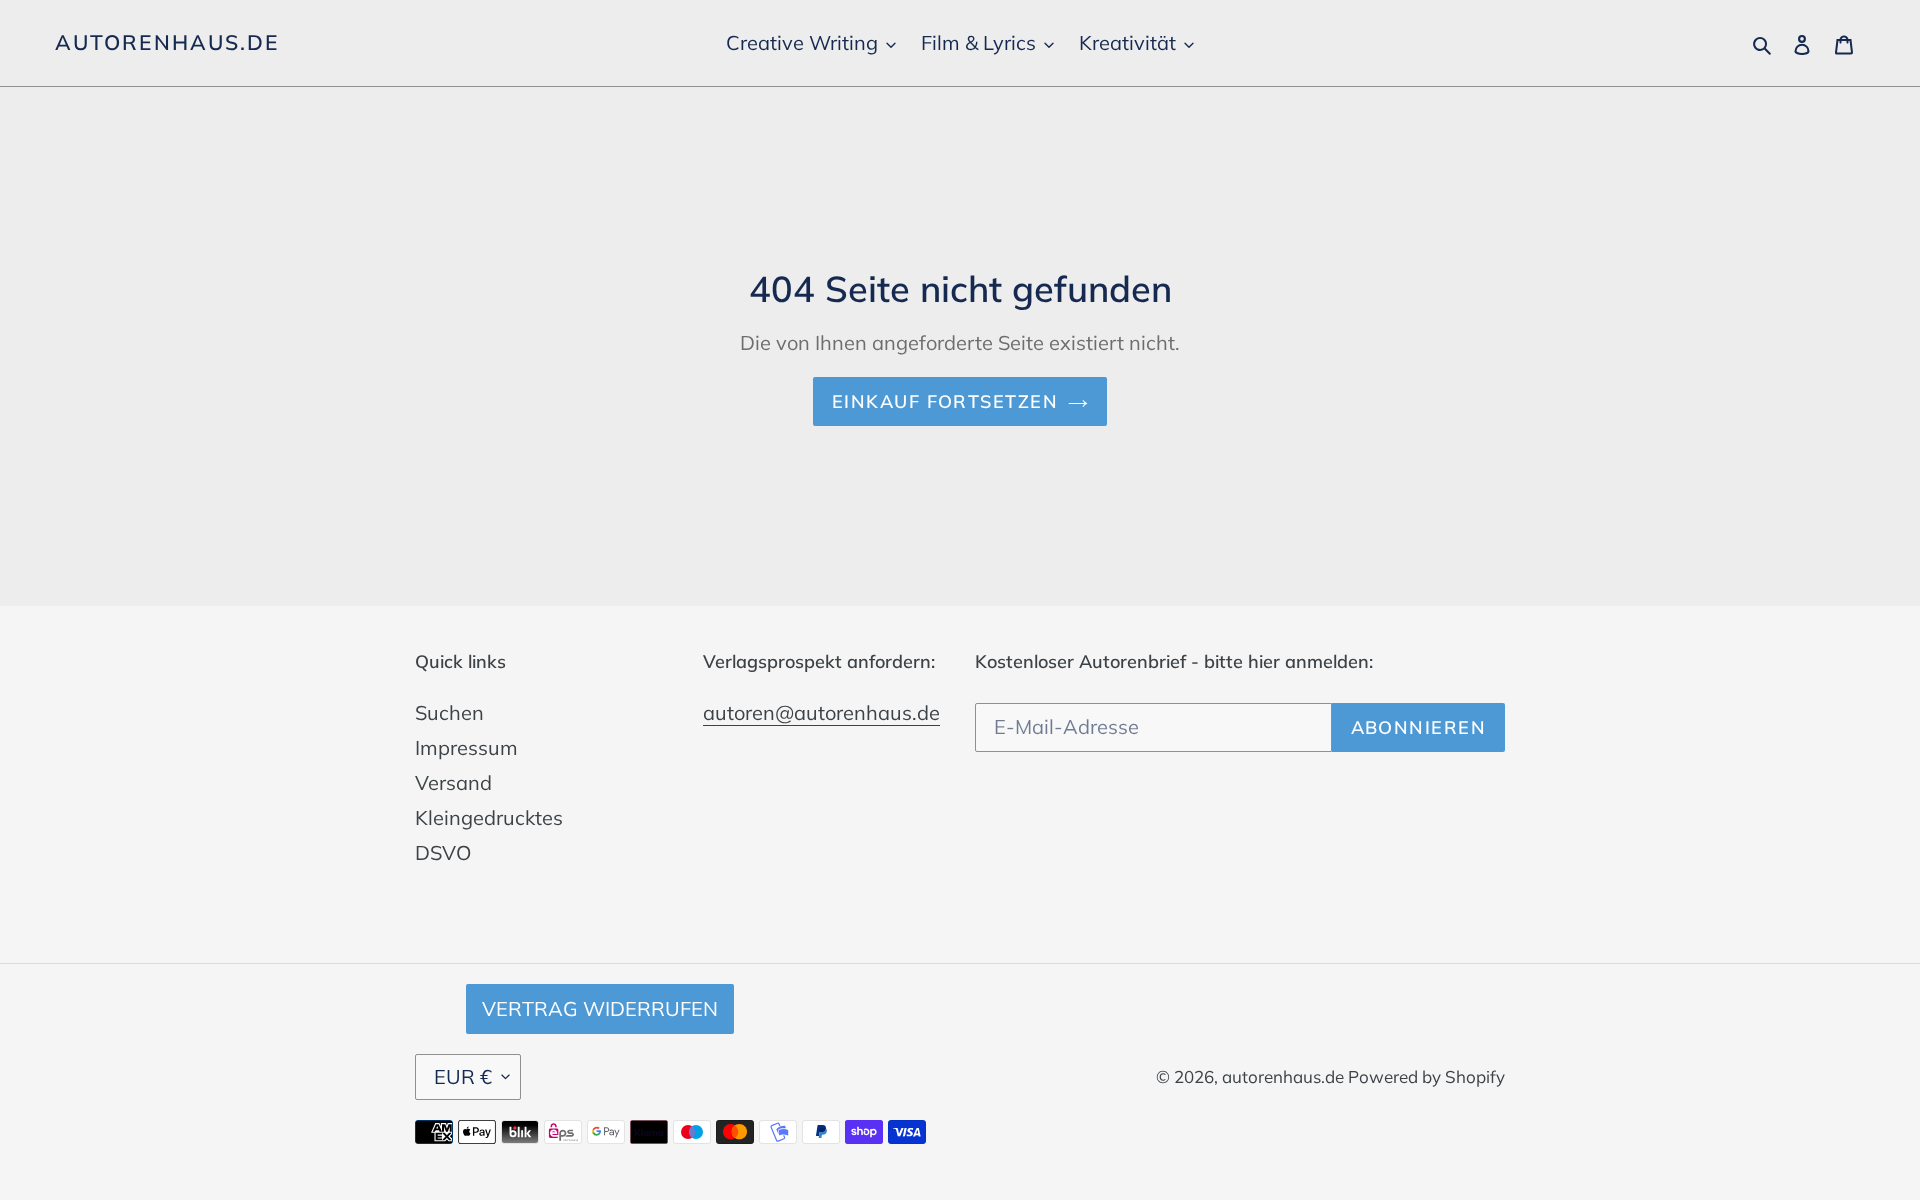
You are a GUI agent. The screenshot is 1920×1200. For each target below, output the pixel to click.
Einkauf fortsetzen (945, 401)
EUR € (463, 1076)
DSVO (443, 852)
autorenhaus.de (167, 42)
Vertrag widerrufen (600, 1008)
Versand (453, 782)
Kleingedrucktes (489, 817)
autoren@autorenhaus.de (821, 712)
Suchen (449, 712)
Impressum (466, 747)
